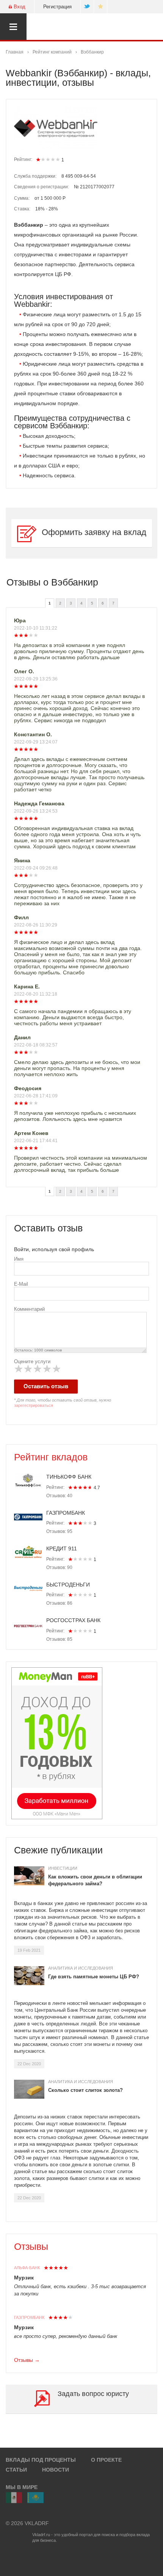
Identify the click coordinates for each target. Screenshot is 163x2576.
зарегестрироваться (34, 1405)
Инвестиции (63, 1868)
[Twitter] (87, 7)
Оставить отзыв (46, 1386)
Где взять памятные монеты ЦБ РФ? (94, 1977)
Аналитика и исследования (81, 1968)
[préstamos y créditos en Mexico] (14, 2498)
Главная (15, 52)
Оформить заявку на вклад (94, 532)
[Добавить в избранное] (101, 7)
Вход (20, 7)
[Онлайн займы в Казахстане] (35, 2498)
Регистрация (57, 7)
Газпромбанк (29, 2317)
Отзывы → (27, 2360)
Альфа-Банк (27, 2268)
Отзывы (31, 2246)
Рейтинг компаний (52, 52)
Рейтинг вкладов (51, 1457)
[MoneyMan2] (57, 1743)
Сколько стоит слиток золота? (85, 2090)
